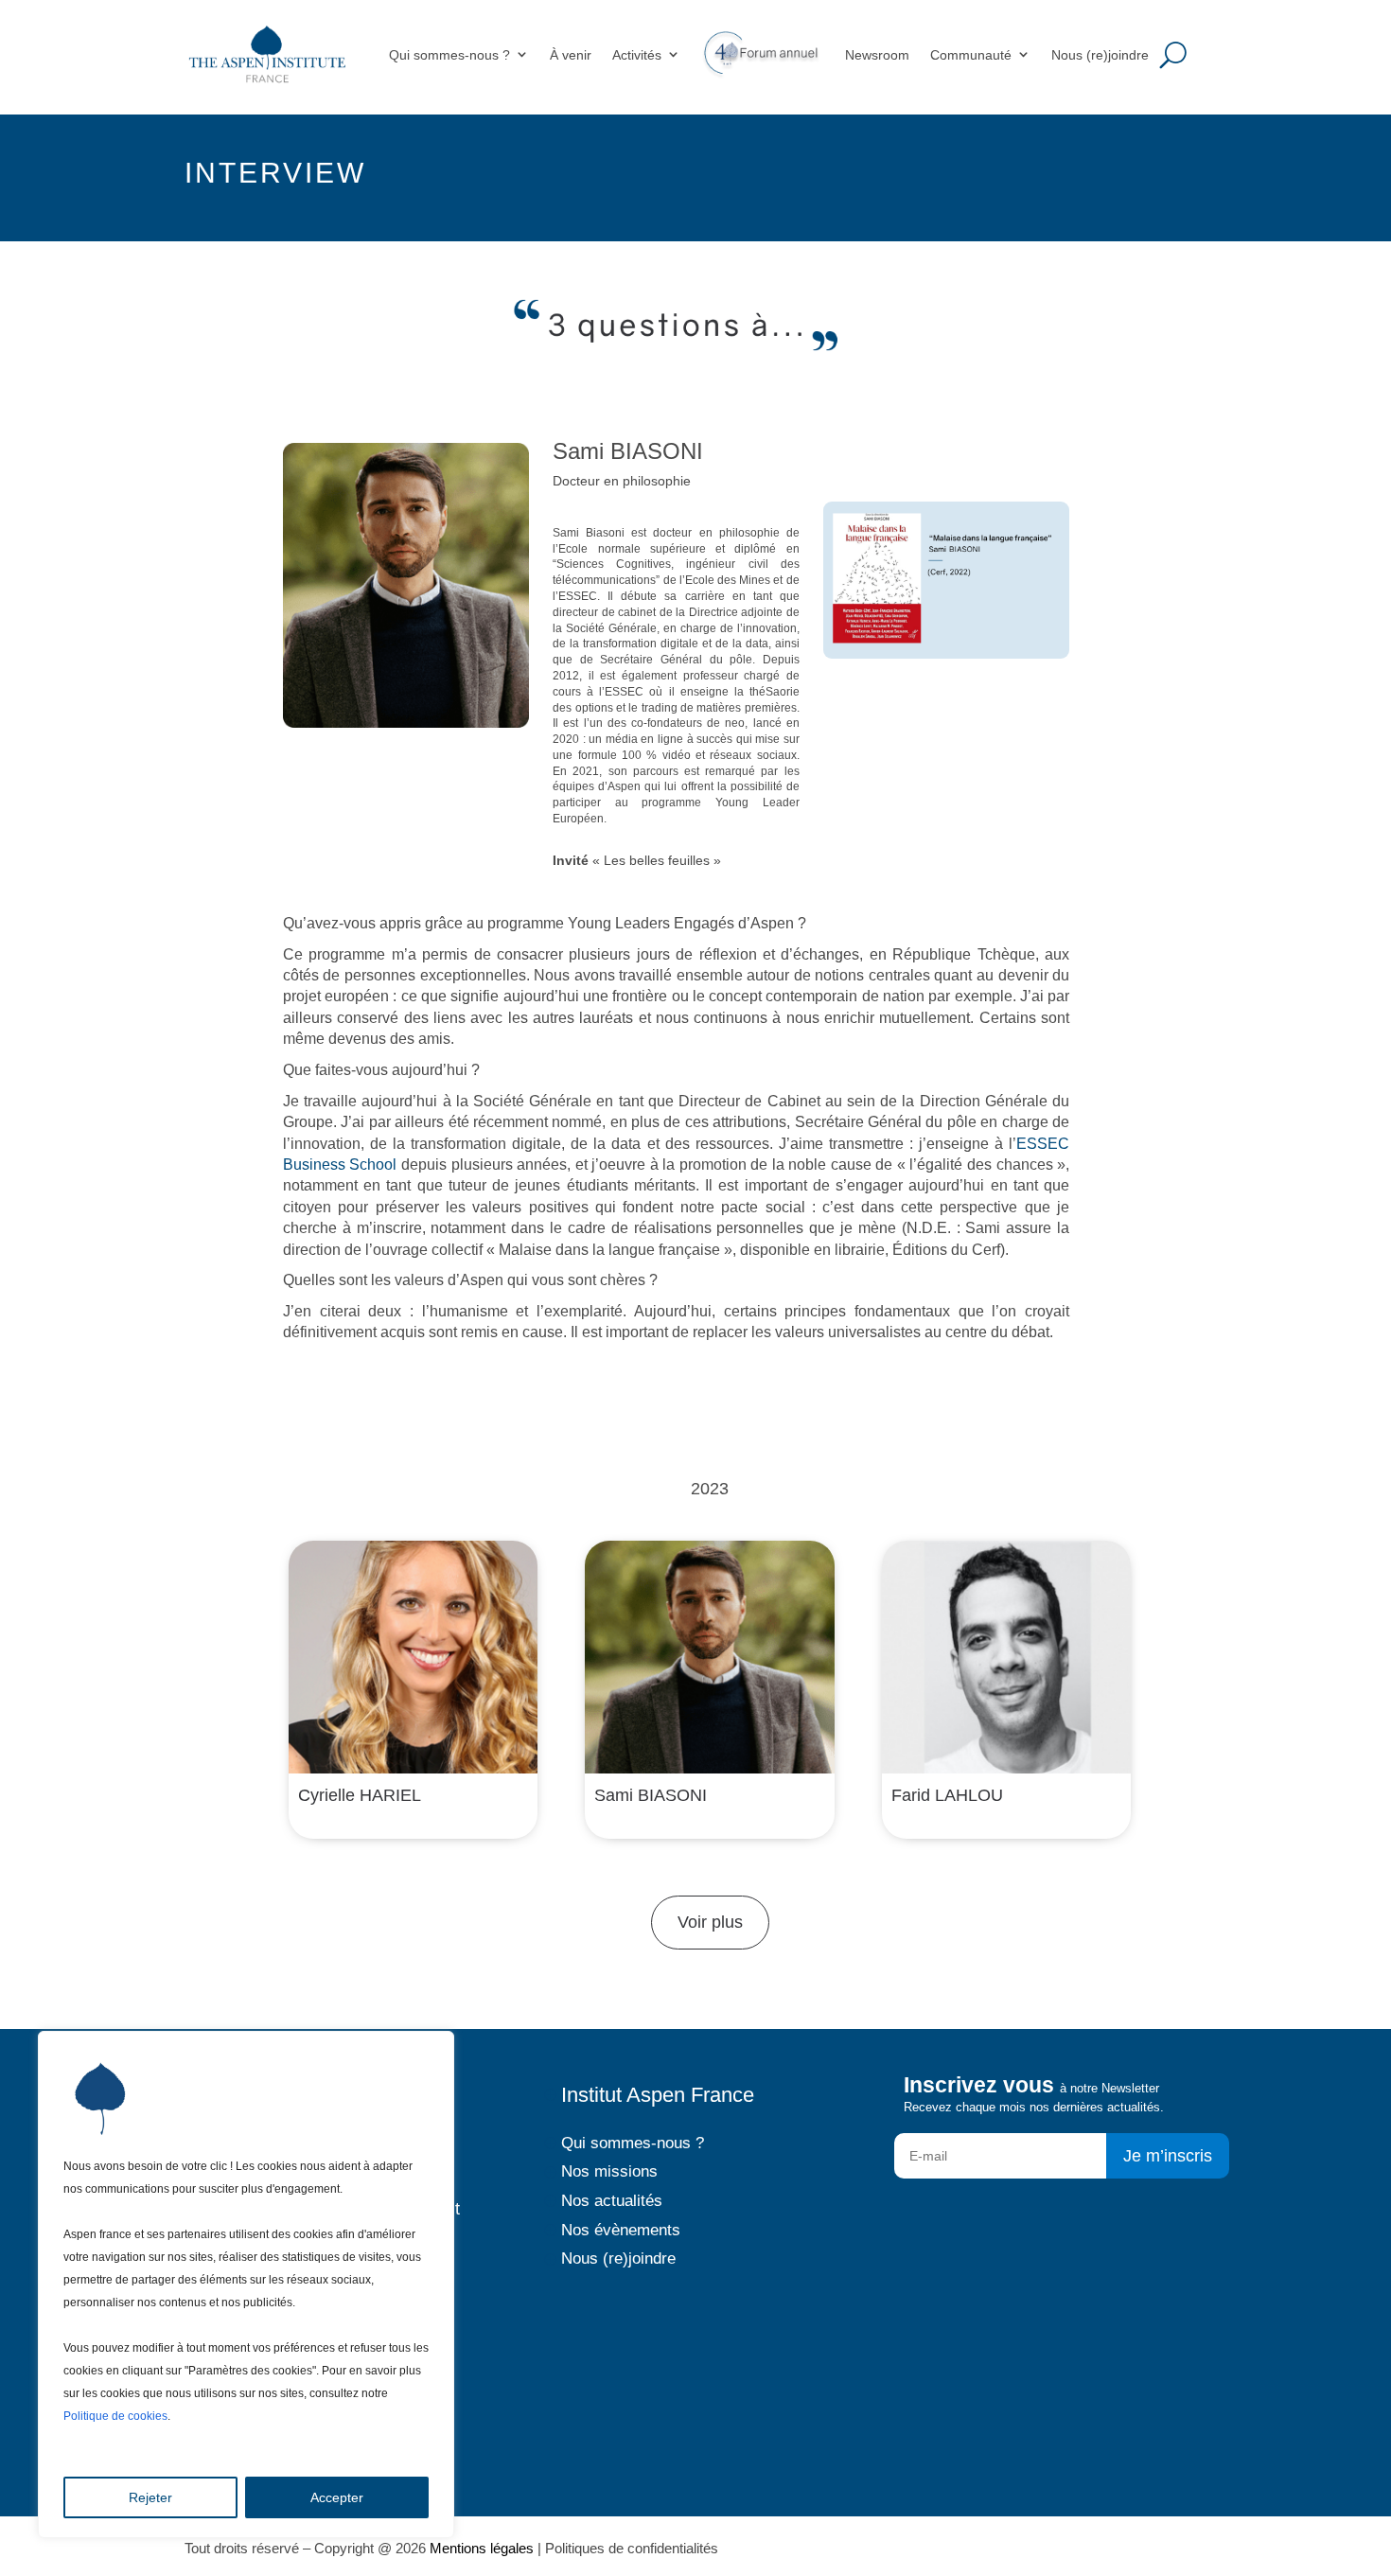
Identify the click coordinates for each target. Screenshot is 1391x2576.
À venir (571, 55)
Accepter (337, 2497)
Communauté (971, 55)
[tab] (710, 1489)
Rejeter (150, 2497)
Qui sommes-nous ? (449, 55)
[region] (246, 2285)
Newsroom (877, 55)
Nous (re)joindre (1100, 55)
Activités (637, 55)
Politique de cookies (115, 2416)
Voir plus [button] (710, 1922)
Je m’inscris (1168, 2156)
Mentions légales (482, 2548)
